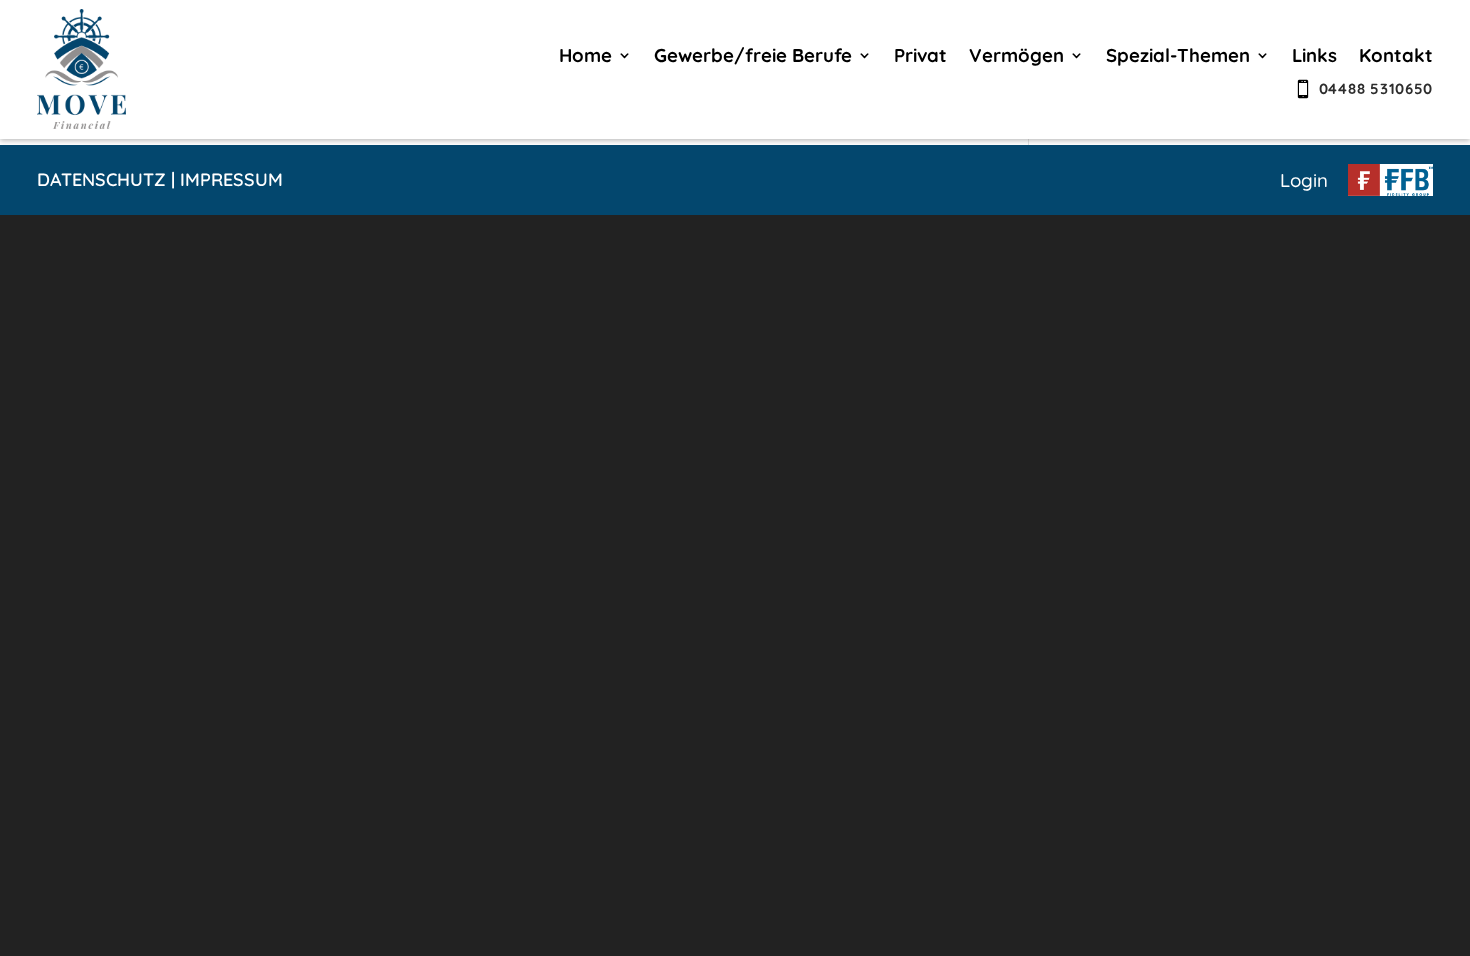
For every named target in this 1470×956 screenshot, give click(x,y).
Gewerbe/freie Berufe (753, 57)
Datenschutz (101, 179)
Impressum (231, 179)
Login (1304, 180)
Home (585, 57)
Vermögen (1016, 57)
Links (1314, 57)
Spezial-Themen (1178, 57)
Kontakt (1396, 57)
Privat (920, 57)
